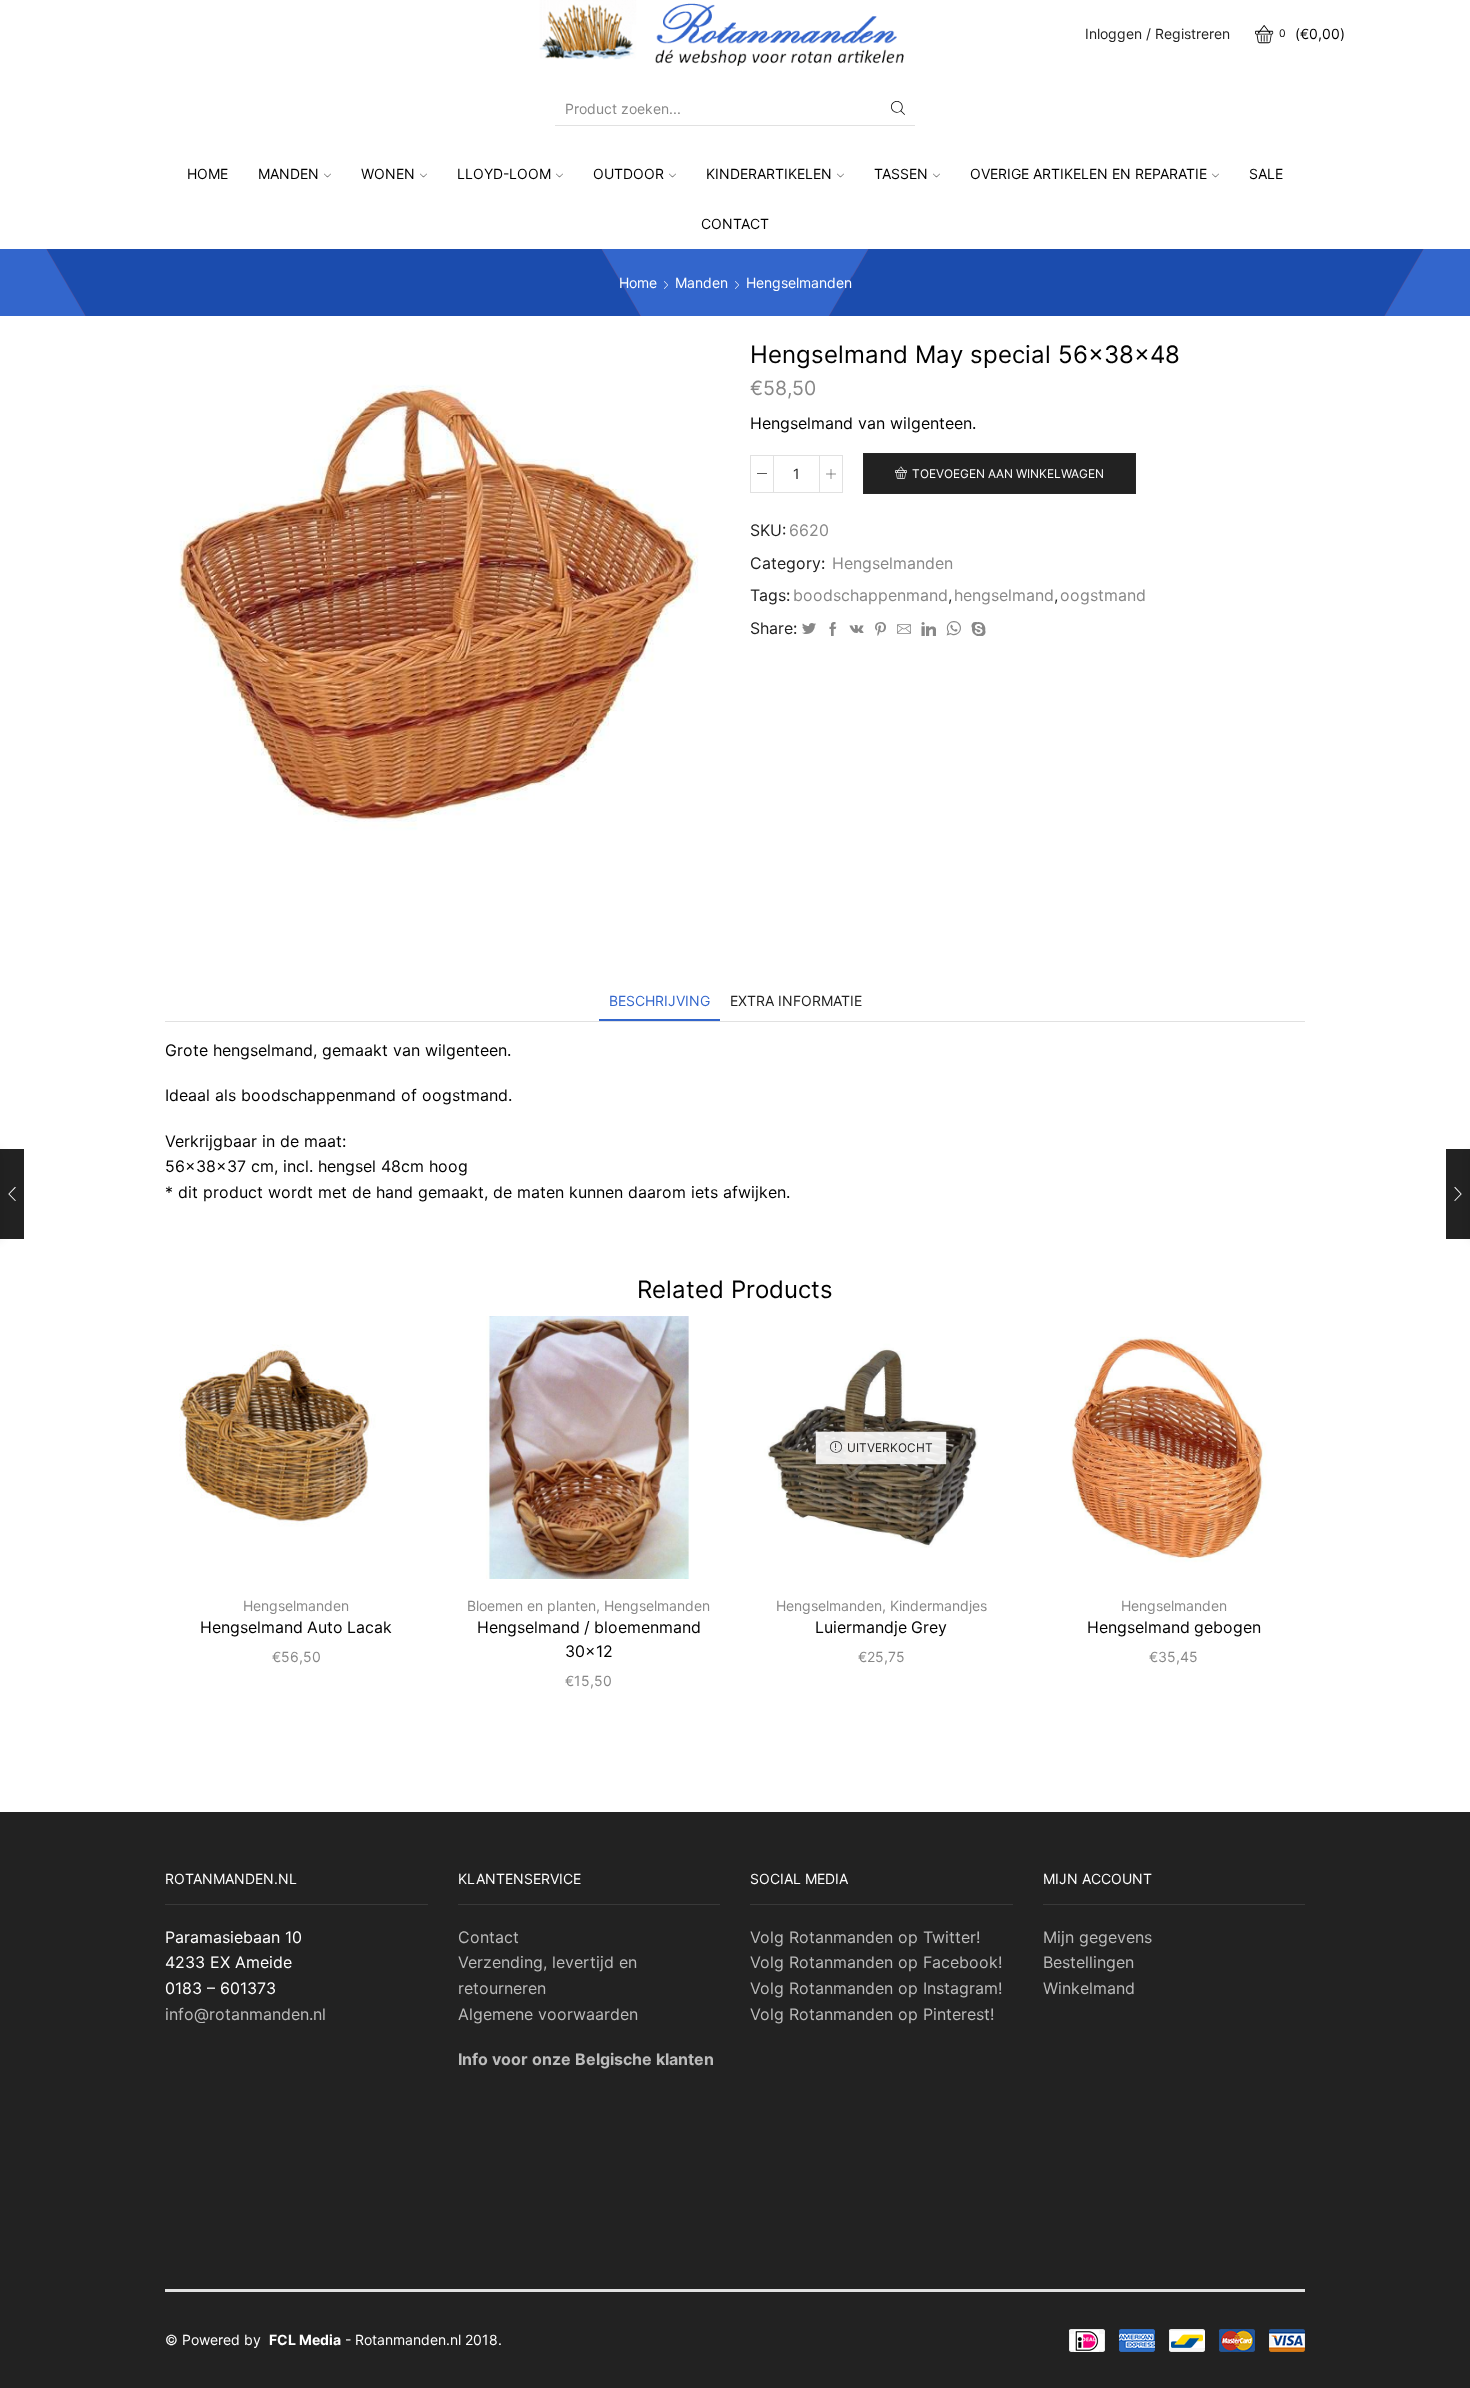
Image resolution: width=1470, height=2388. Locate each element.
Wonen (388, 173)
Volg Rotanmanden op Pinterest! (872, 2014)
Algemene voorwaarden (548, 2014)
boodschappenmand (870, 595)
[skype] (976, 629)
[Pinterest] (880, 629)
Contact (735, 223)
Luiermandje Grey (881, 1627)
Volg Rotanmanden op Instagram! (876, 1988)
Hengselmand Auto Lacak (296, 1627)
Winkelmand (1089, 1988)
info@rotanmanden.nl (245, 2014)
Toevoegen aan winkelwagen (1008, 473)
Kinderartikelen (769, 173)
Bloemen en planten (531, 1605)
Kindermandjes (938, 1605)
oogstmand (1103, 595)
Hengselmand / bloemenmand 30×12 (589, 1639)
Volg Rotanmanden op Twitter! (865, 1937)
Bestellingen (1088, 1962)
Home (207, 173)
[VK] (857, 629)
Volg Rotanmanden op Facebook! (876, 1962)
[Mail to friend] (904, 629)
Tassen (901, 173)
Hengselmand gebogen (1174, 1627)
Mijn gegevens (1097, 1937)
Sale (1266, 173)
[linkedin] (928, 629)
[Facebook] (833, 629)
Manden (288, 173)
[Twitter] (809, 629)
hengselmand (1004, 595)
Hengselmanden (799, 282)
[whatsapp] (953, 629)
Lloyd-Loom (504, 173)
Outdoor (628, 173)
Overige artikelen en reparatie (1088, 173)
